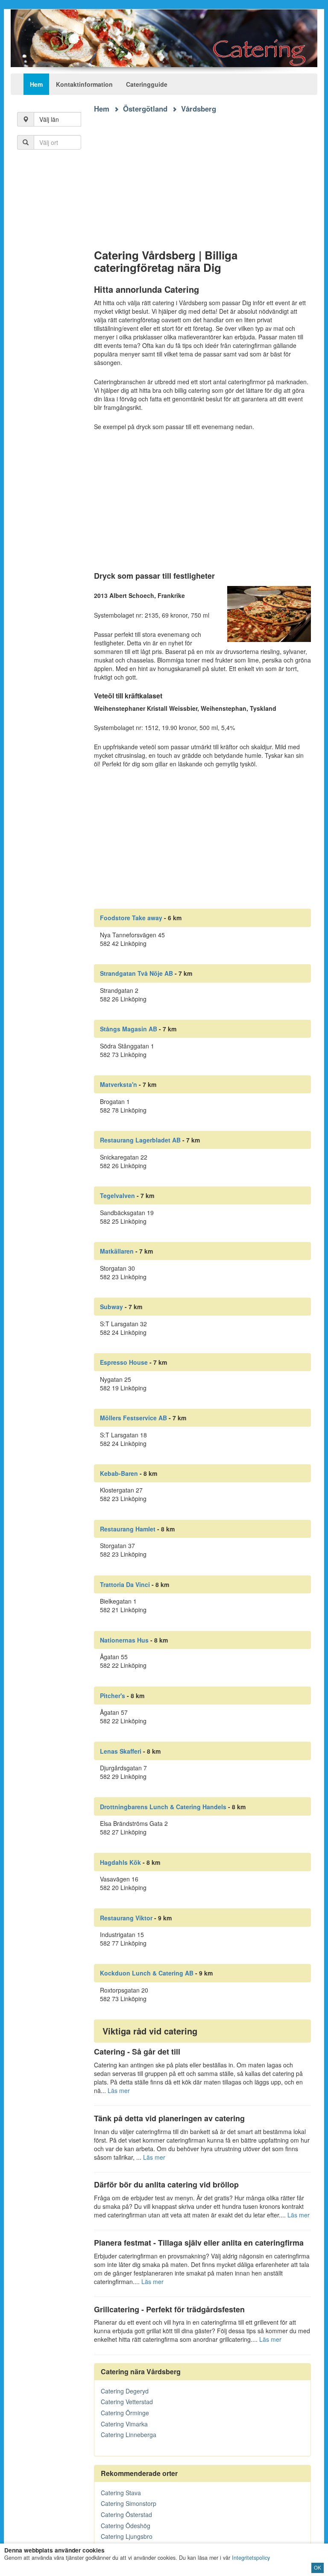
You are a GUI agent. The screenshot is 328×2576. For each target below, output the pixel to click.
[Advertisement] (203, 174)
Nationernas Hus (124, 1640)
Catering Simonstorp (129, 2503)
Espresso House (124, 1362)
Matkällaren (117, 1251)
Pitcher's (113, 1696)
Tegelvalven (117, 1195)
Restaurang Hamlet (128, 1529)
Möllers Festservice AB (133, 1418)
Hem (36, 84)
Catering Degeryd (125, 2391)
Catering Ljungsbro (127, 2536)
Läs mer (119, 2090)
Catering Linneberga (129, 2435)
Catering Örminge (125, 2413)
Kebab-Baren (119, 1473)
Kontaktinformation (84, 84)
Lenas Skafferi (121, 1751)
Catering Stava (121, 2493)
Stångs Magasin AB (129, 1029)
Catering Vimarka (124, 2424)
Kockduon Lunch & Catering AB (147, 1973)
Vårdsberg (199, 109)
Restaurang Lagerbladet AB (140, 1140)
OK (318, 2567)
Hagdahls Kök (120, 1862)
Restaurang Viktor (126, 1918)
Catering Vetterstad (127, 2402)
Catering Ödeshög (126, 2526)
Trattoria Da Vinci (125, 1584)
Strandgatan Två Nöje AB (136, 973)
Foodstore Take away (131, 918)
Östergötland (145, 109)
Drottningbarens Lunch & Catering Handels (163, 1807)
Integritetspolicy (251, 2558)
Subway (111, 1307)
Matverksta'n (119, 1084)
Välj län (49, 119)
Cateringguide (147, 84)
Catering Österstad (126, 2514)
